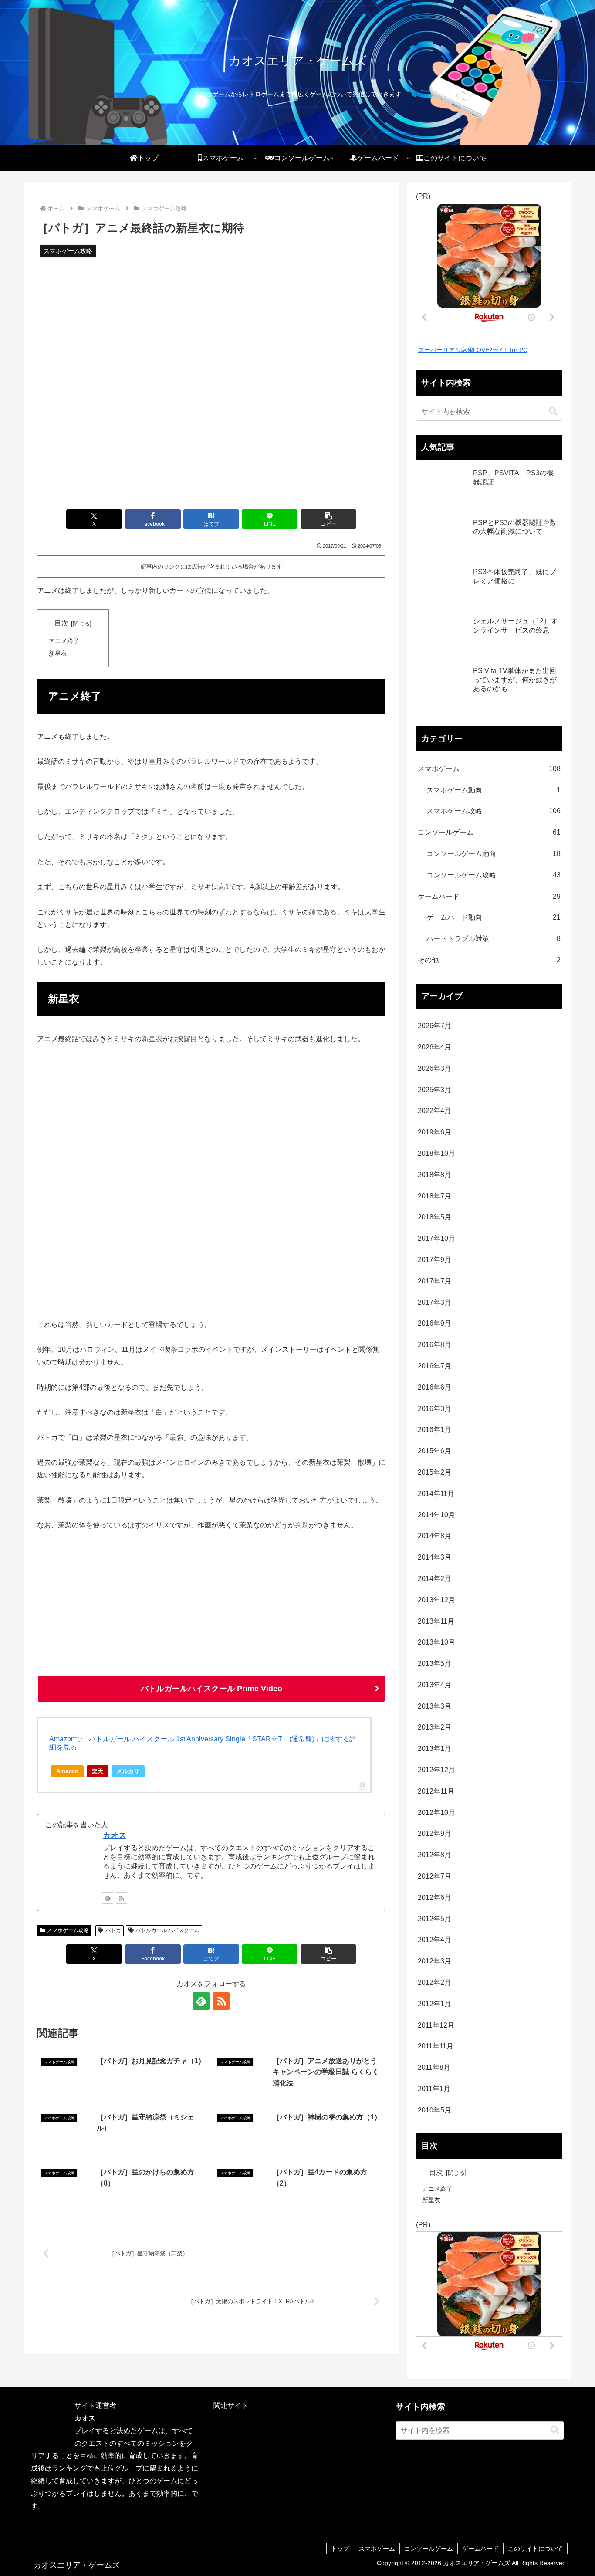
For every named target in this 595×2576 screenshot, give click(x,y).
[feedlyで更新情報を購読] (108, 1898)
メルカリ (128, 1771)
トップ (340, 2549)
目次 (61, 623)
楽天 (98, 1771)
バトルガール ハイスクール (167, 1930)
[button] (328, 519)
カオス (115, 1835)
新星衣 (58, 653)
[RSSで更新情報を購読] (122, 1898)
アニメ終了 (64, 641)
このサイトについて (535, 2549)
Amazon (67, 1771)
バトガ (113, 1930)
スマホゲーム (377, 2549)
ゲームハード (480, 2549)
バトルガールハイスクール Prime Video (211, 1689)
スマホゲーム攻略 (68, 1930)
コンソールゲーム (429, 2549)
